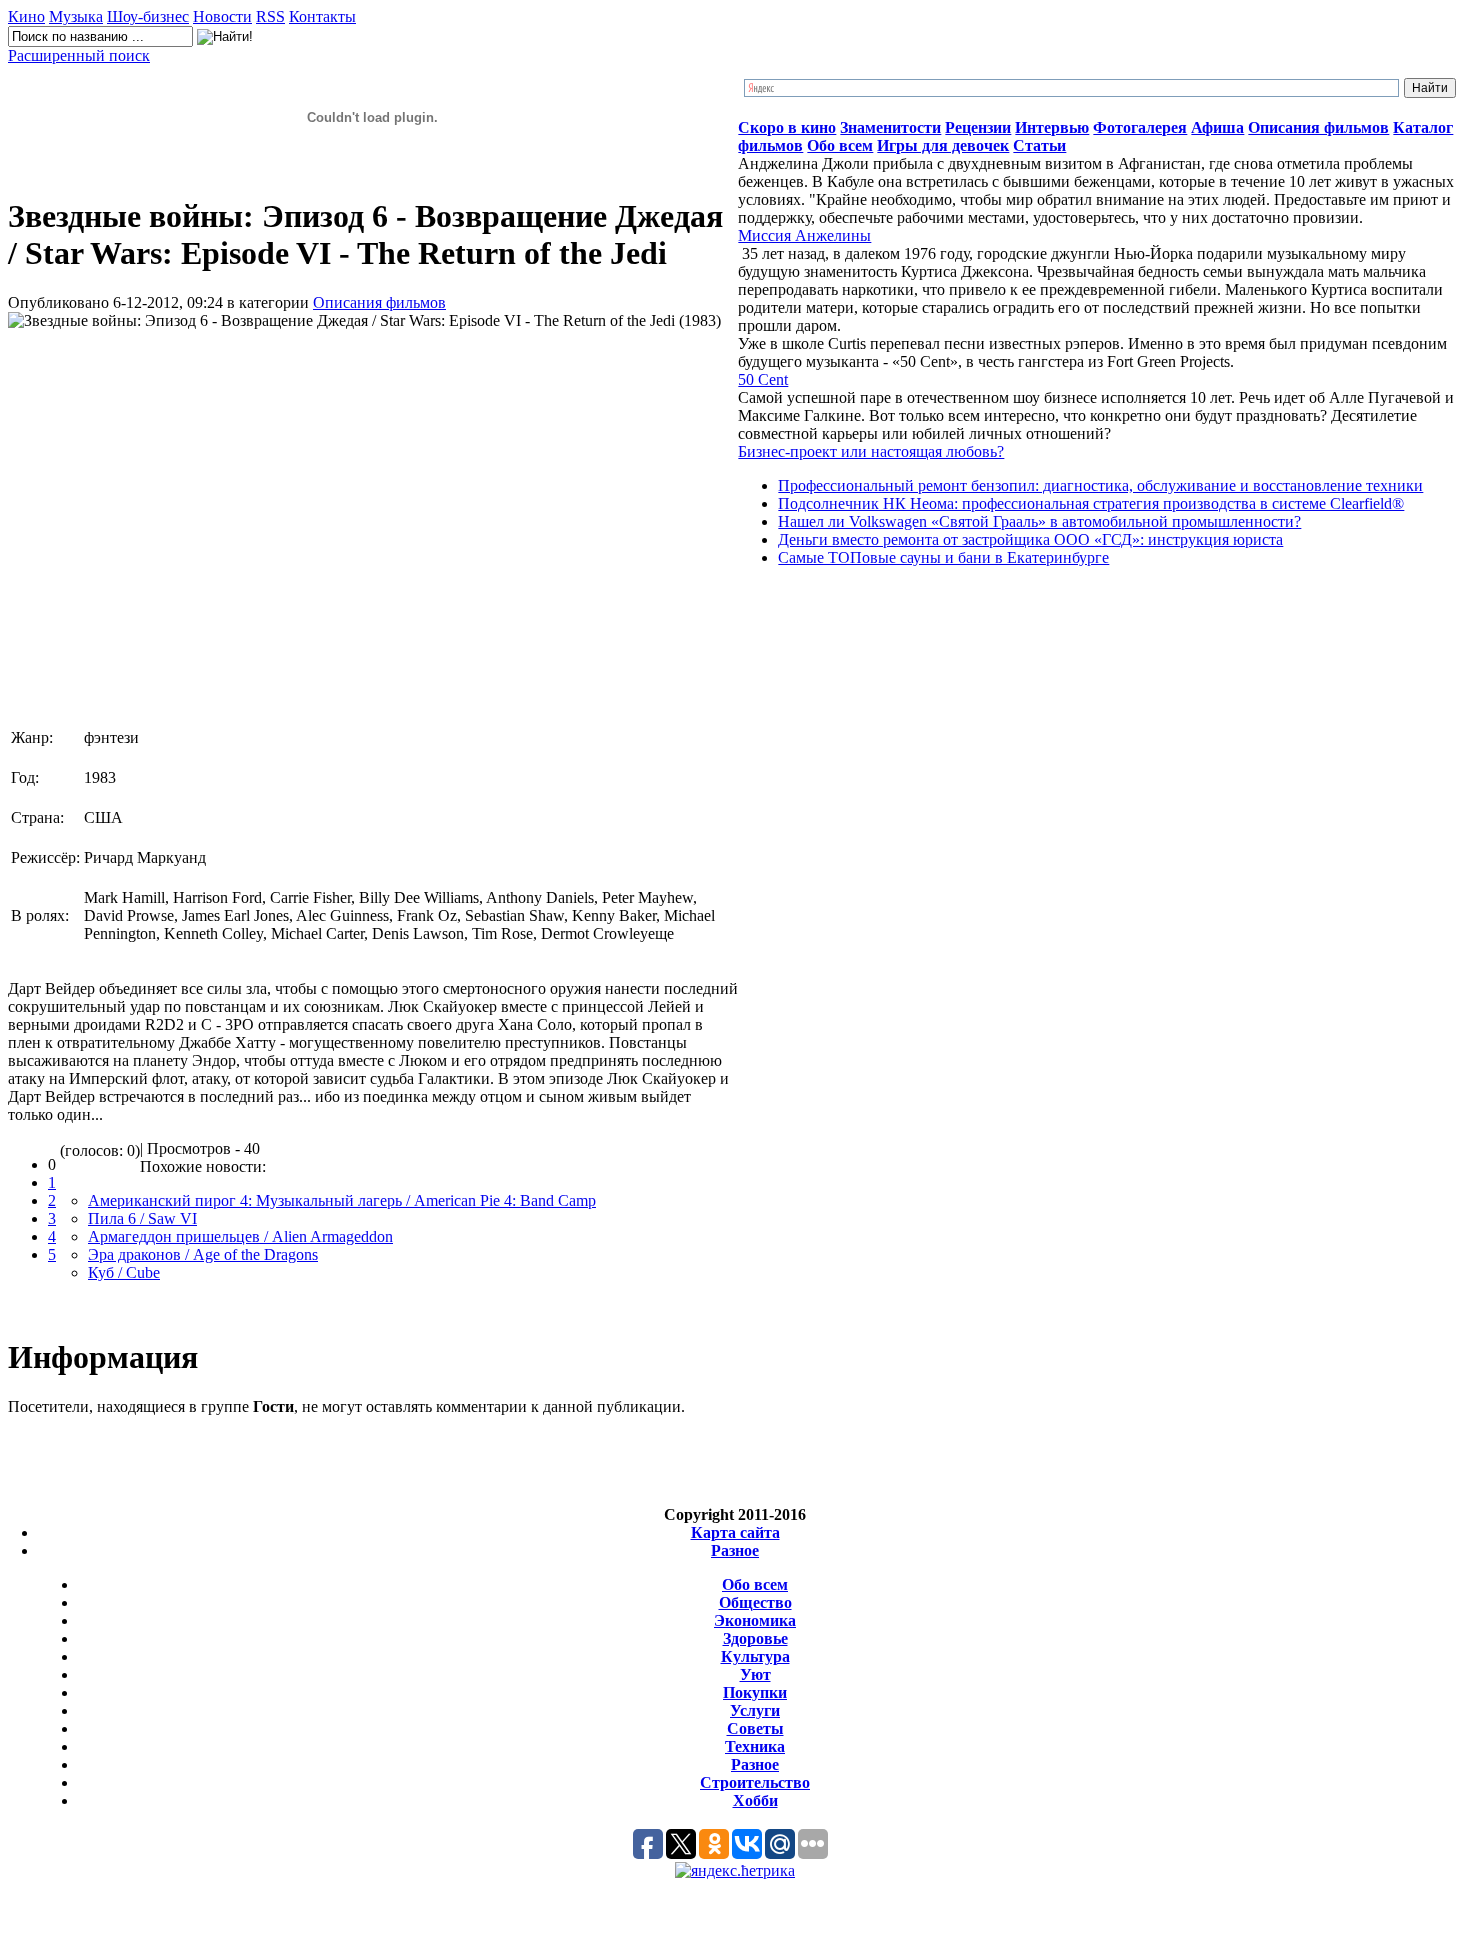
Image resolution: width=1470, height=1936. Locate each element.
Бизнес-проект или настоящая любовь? (871, 451)
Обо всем (755, 1584)
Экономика (755, 1620)
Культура (755, 1656)
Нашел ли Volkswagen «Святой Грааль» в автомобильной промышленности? (1039, 521)
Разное (735, 1550)
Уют (755, 1674)
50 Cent (763, 379)
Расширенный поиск (79, 55)
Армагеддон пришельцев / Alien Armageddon (240, 1236)
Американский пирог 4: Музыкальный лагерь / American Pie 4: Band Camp (342, 1200)
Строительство (755, 1782)
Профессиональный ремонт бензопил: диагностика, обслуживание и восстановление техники (1100, 485)
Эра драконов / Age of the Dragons (203, 1254)
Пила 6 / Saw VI (142, 1218)
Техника (755, 1746)
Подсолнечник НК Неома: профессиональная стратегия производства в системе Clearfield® (1091, 503)
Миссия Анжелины (804, 235)
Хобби (755, 1800)
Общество (755, 1602)
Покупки (755, 1692)
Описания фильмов (379, 302)
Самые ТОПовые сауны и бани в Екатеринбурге (943, 557)
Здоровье (755, 1638)
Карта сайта (735, 1532)
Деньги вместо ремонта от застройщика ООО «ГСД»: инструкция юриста (1030, 539)
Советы (755, 1728)
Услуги (755, 1710)
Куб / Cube (124, 1272)
